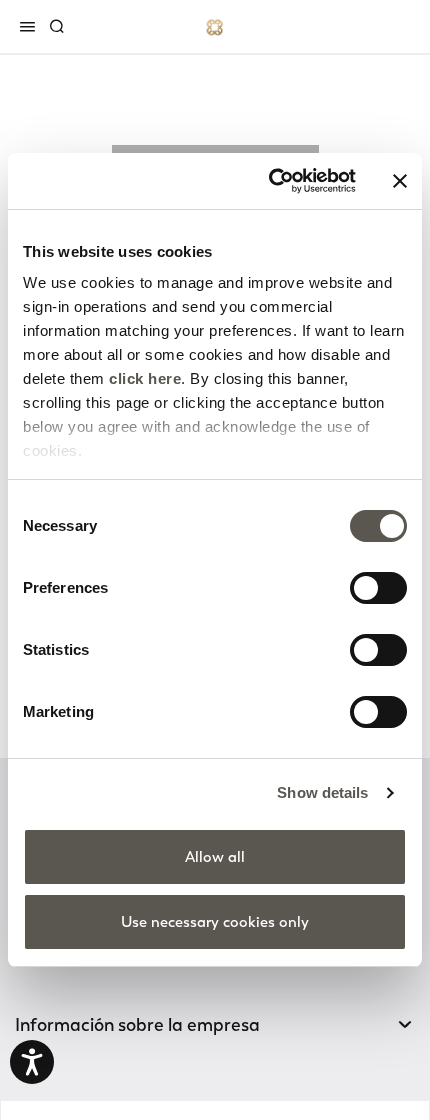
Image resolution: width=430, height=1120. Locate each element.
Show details (322, 792)
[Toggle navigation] (31, 26)
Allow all (215, 857)
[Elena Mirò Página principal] (215, 26)
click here (145, 378)
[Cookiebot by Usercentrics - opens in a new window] (270, 181)
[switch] (378, 588)
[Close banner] (400, 181)
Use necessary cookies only (215, 922)
